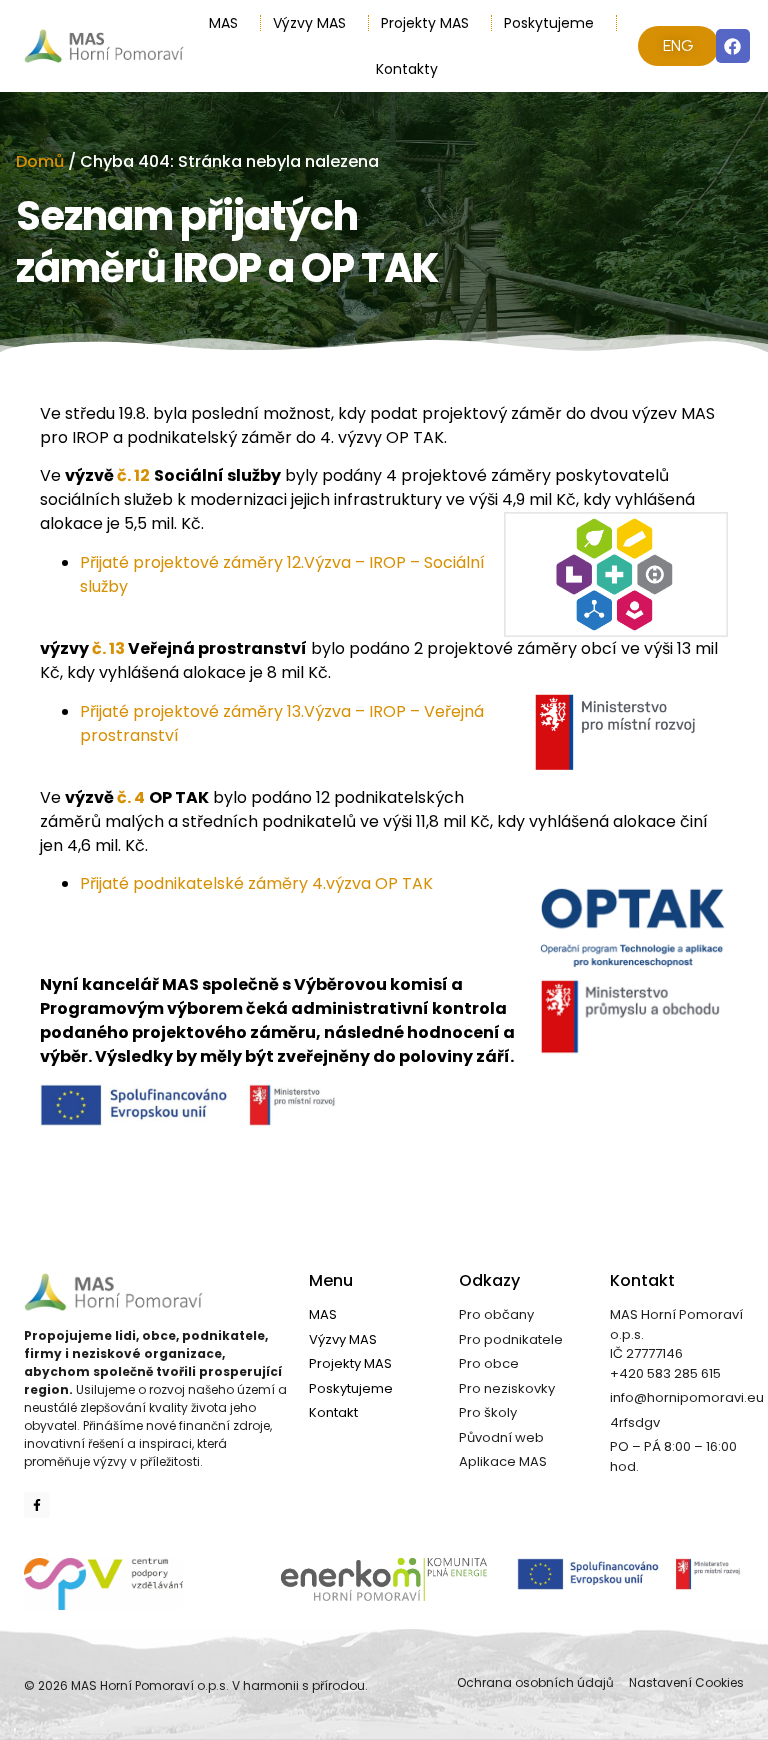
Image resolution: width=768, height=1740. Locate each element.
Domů (40, 161)
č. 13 (108, 648)
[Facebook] (733, 46)
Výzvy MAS (309, 23)
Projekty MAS (425, 23)
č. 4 (131, 797)
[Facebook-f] (37, 1505)
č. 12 (133, 475)
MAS (223, 23)
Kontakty (407, 69)
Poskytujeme (549, 23)
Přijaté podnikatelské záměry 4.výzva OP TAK (256, 883)
